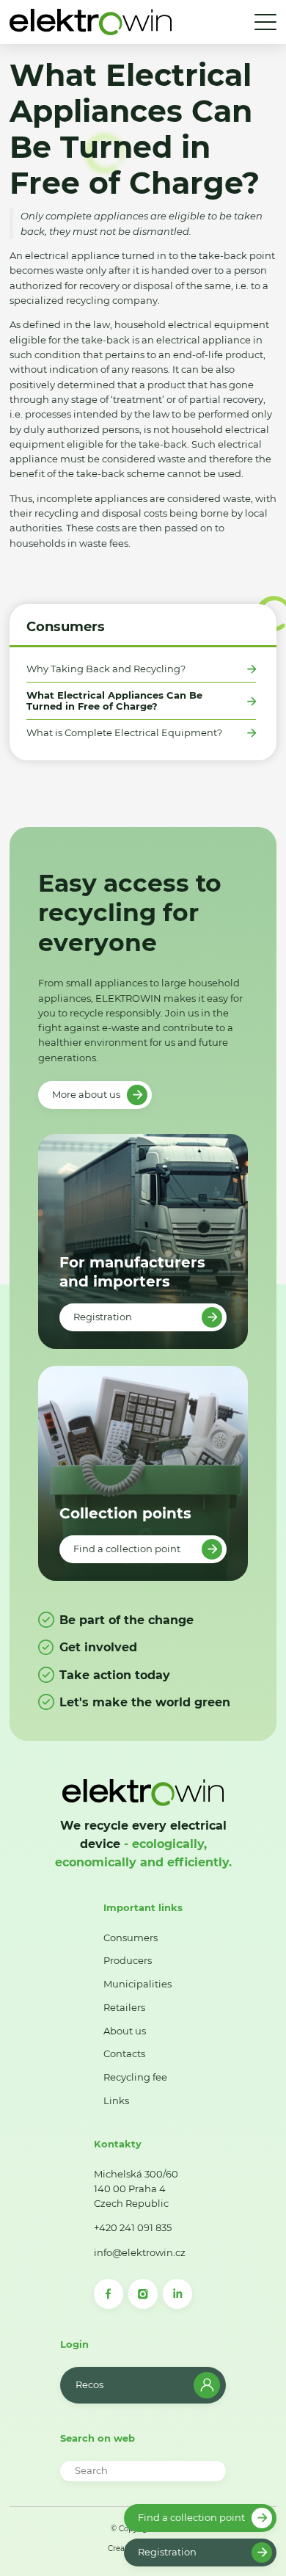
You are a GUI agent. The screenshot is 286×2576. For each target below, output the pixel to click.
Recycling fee (135, 2077)
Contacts (124, 2053)
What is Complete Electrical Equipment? (124, 733)
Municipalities (137, 1984)
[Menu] (265, 22)
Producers (128, 1960)
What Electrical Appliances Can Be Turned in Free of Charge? (114, 701)
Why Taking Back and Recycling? (106, 669)
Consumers (66, 626)
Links (116, 2100)
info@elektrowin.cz (140, 2252)
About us (125, 2031)
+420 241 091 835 (133, 2227)
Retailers (124, 2007)
